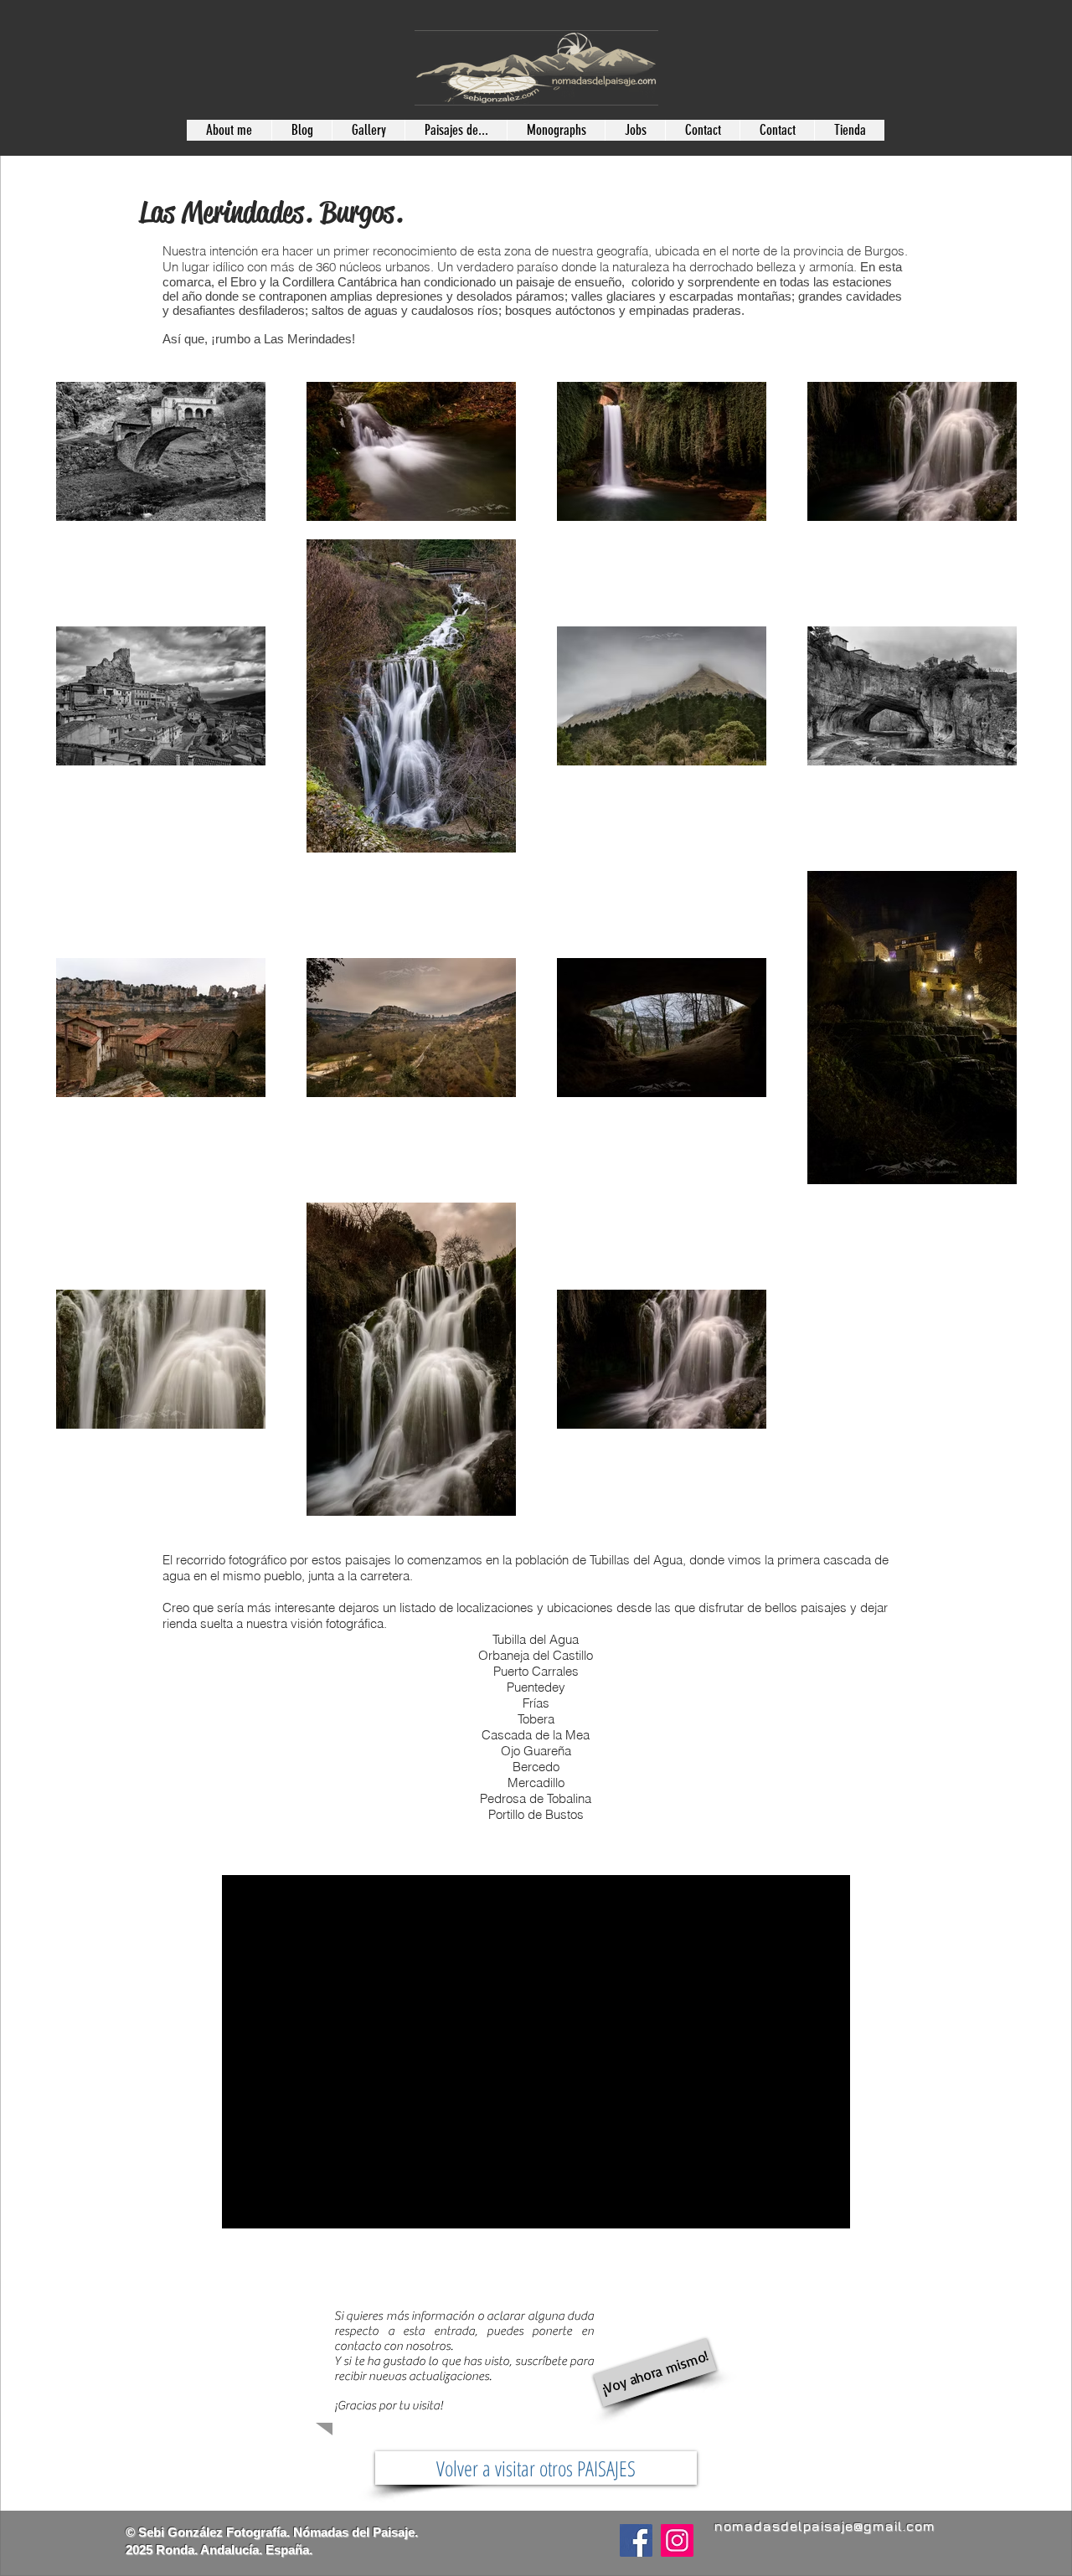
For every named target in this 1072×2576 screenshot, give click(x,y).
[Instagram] (677, 2540)
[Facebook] (636, 2540)
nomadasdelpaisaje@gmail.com (824, 2526)
